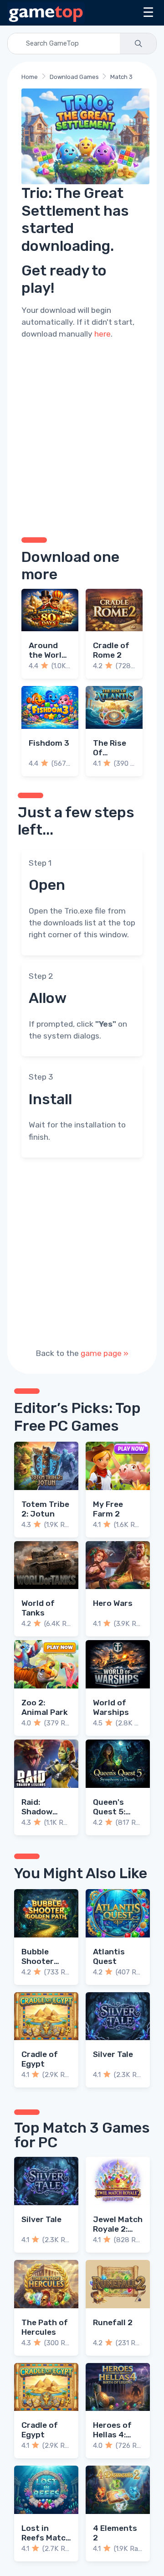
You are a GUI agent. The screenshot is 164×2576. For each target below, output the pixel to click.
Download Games (74, 77)
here (102, 334)
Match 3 (121, 77)
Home (30, 77)
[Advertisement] (82, 437)
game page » (105, 1353)
